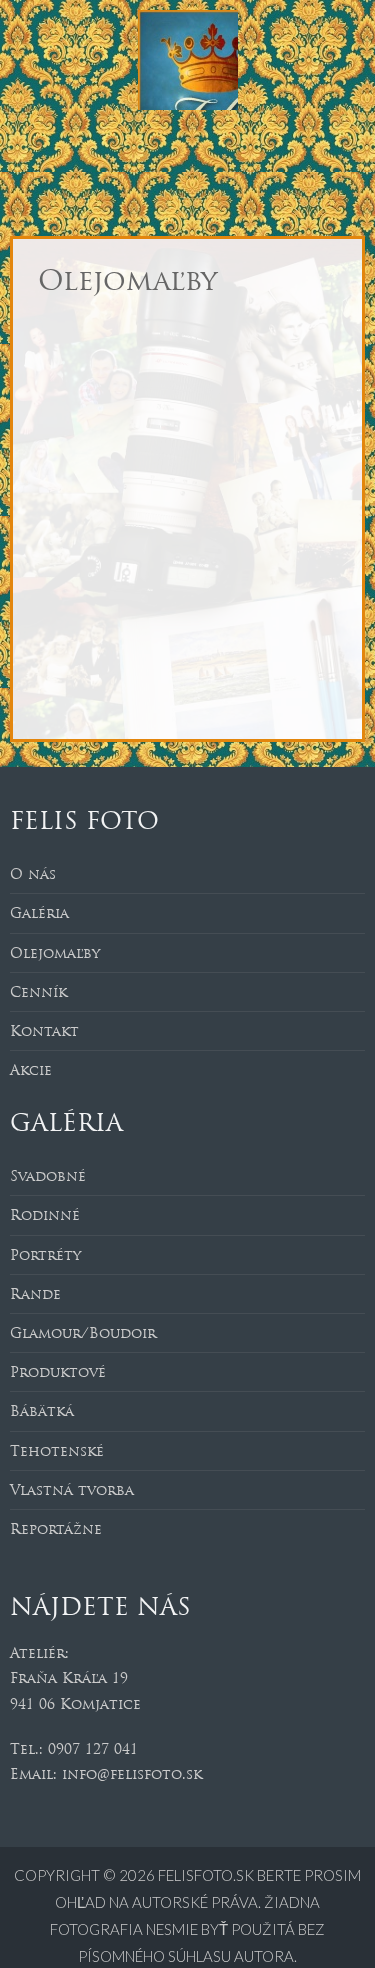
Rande (35, 1294)
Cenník (38, 992)
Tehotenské (57, 1451)
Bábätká (42, 1411)
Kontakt (44, 1031)
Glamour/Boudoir (83, 1333)
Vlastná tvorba (72, 1490)
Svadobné (48, 1176)
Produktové (58, 1372)
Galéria (39, 913)
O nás (33, 874)
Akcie (31, 1070)
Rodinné (45, 1215)
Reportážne (56, 1529)
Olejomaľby (55, 953)
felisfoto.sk (207, 1875)
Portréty (45, 1255)
